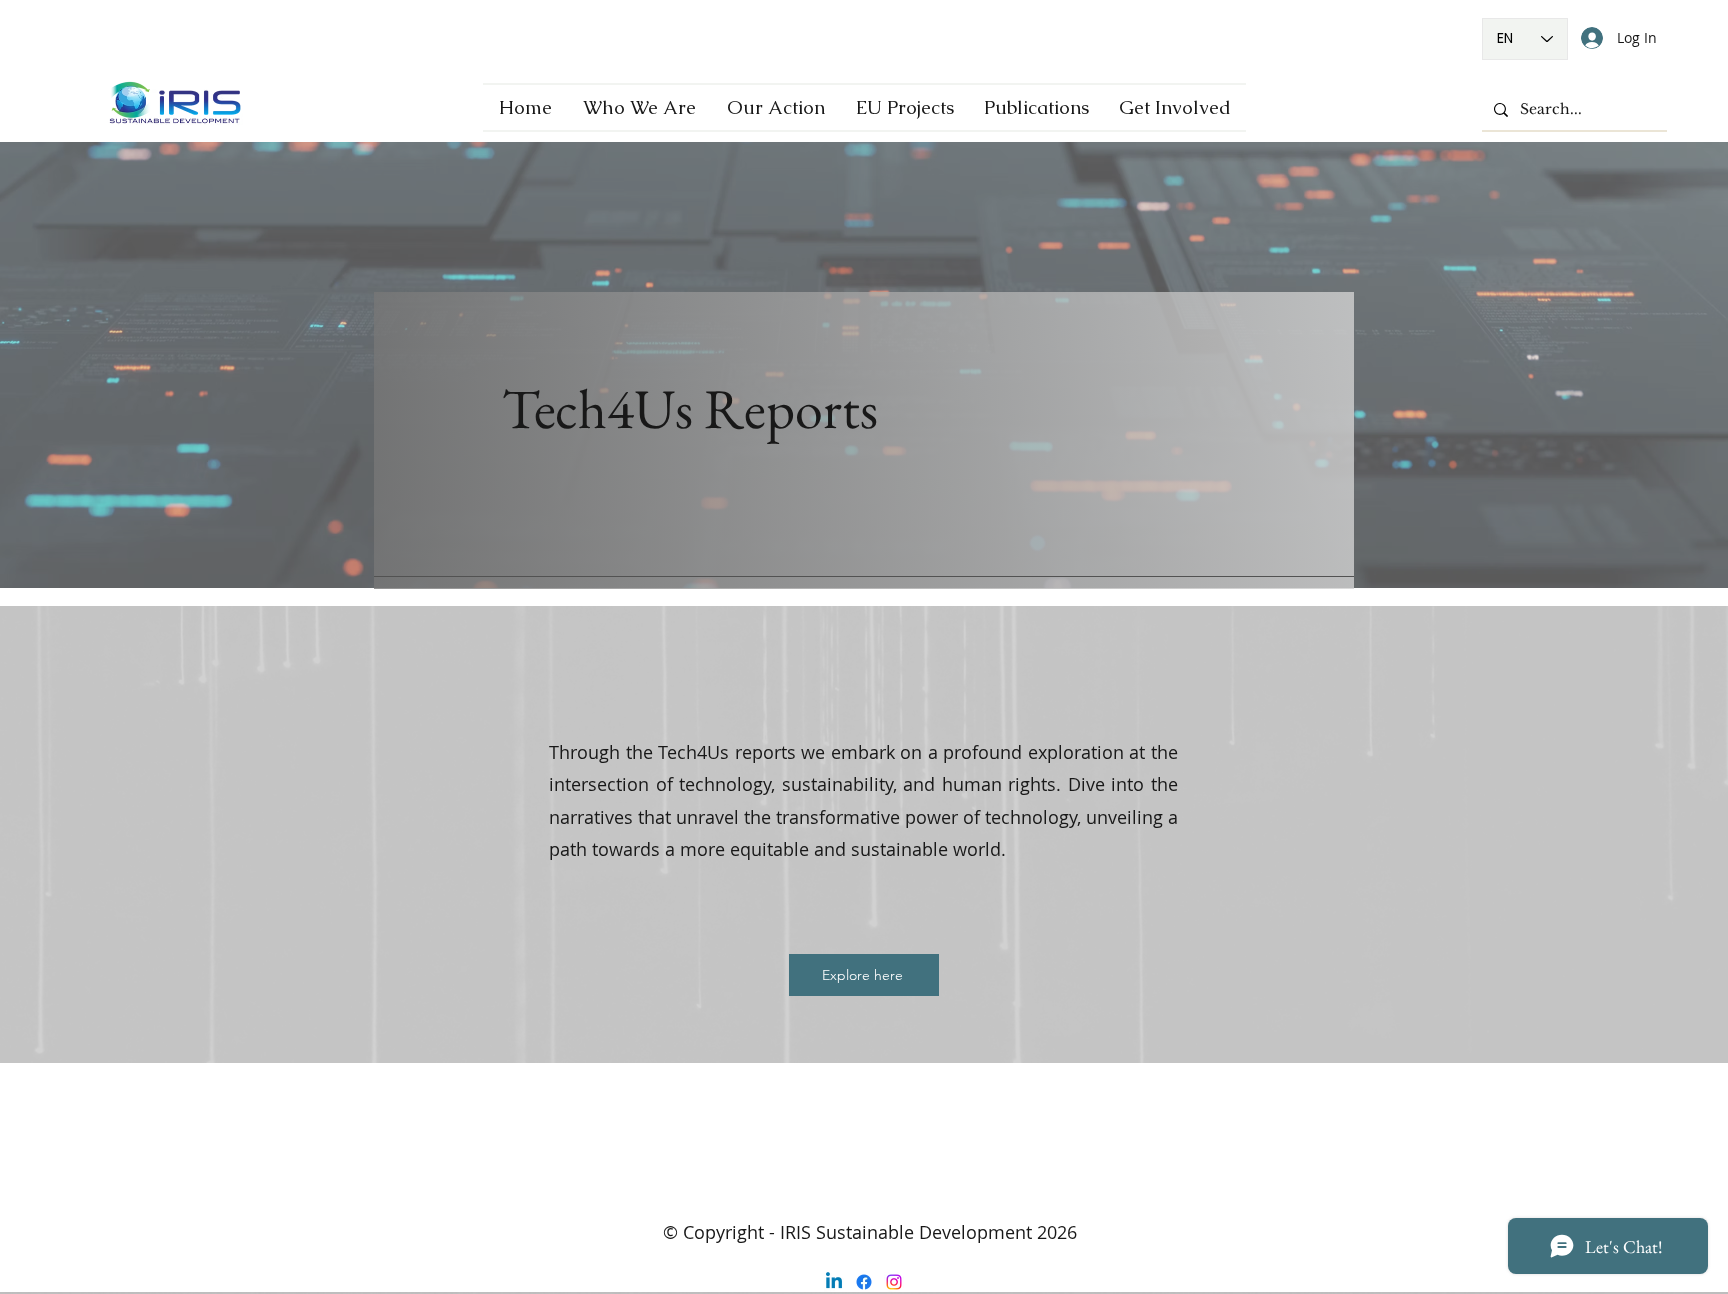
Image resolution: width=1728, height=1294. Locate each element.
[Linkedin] (834, 1282)
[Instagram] (894, 1282)
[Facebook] (864, 1282)
